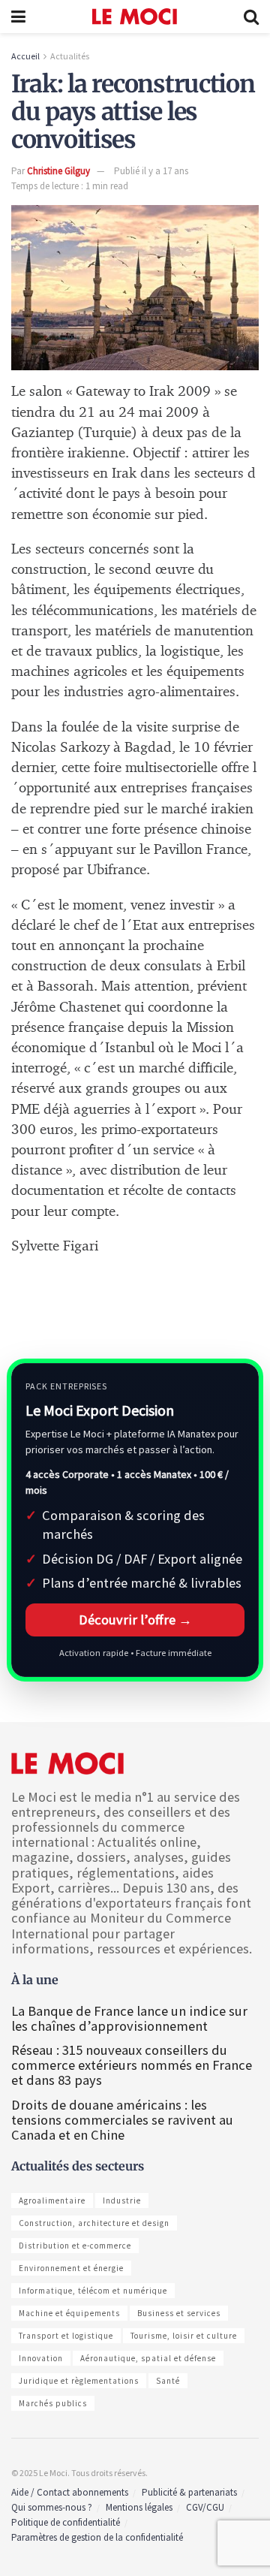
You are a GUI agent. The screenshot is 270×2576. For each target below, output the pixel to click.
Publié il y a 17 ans (151, 171)
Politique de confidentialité (66, 2522)
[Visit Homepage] (135, 17)
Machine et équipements (69, 2313)
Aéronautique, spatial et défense (148, 2358)
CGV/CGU (205, 2507)
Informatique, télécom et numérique (93, 2291)
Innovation (41, 2358)
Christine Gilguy (58, 171)
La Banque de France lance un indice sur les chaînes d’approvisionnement (129, 2018)
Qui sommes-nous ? (52, 2507)
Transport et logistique (66, 2336)
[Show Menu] (18, 17)
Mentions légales (139, 2507)
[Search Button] (251, 17)
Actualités (70, 56)
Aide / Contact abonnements (70, 2492)
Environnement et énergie (71, 2268)
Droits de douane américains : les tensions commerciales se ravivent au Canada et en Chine (122, 2120)
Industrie (122, 2200)
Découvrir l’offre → (135, 1620)
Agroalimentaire (52, 2200)
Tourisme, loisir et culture (184, 2336)
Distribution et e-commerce (75, 2246)
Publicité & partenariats (189, 2492)
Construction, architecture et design (94, 2223)
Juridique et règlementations (79, 2381)
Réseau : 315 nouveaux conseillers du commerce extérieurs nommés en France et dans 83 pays (132, 2065)
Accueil (25, 56)
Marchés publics (53, 2403)
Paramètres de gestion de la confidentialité (97, 2537)
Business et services (179, 2313)
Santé (168, 2381)
